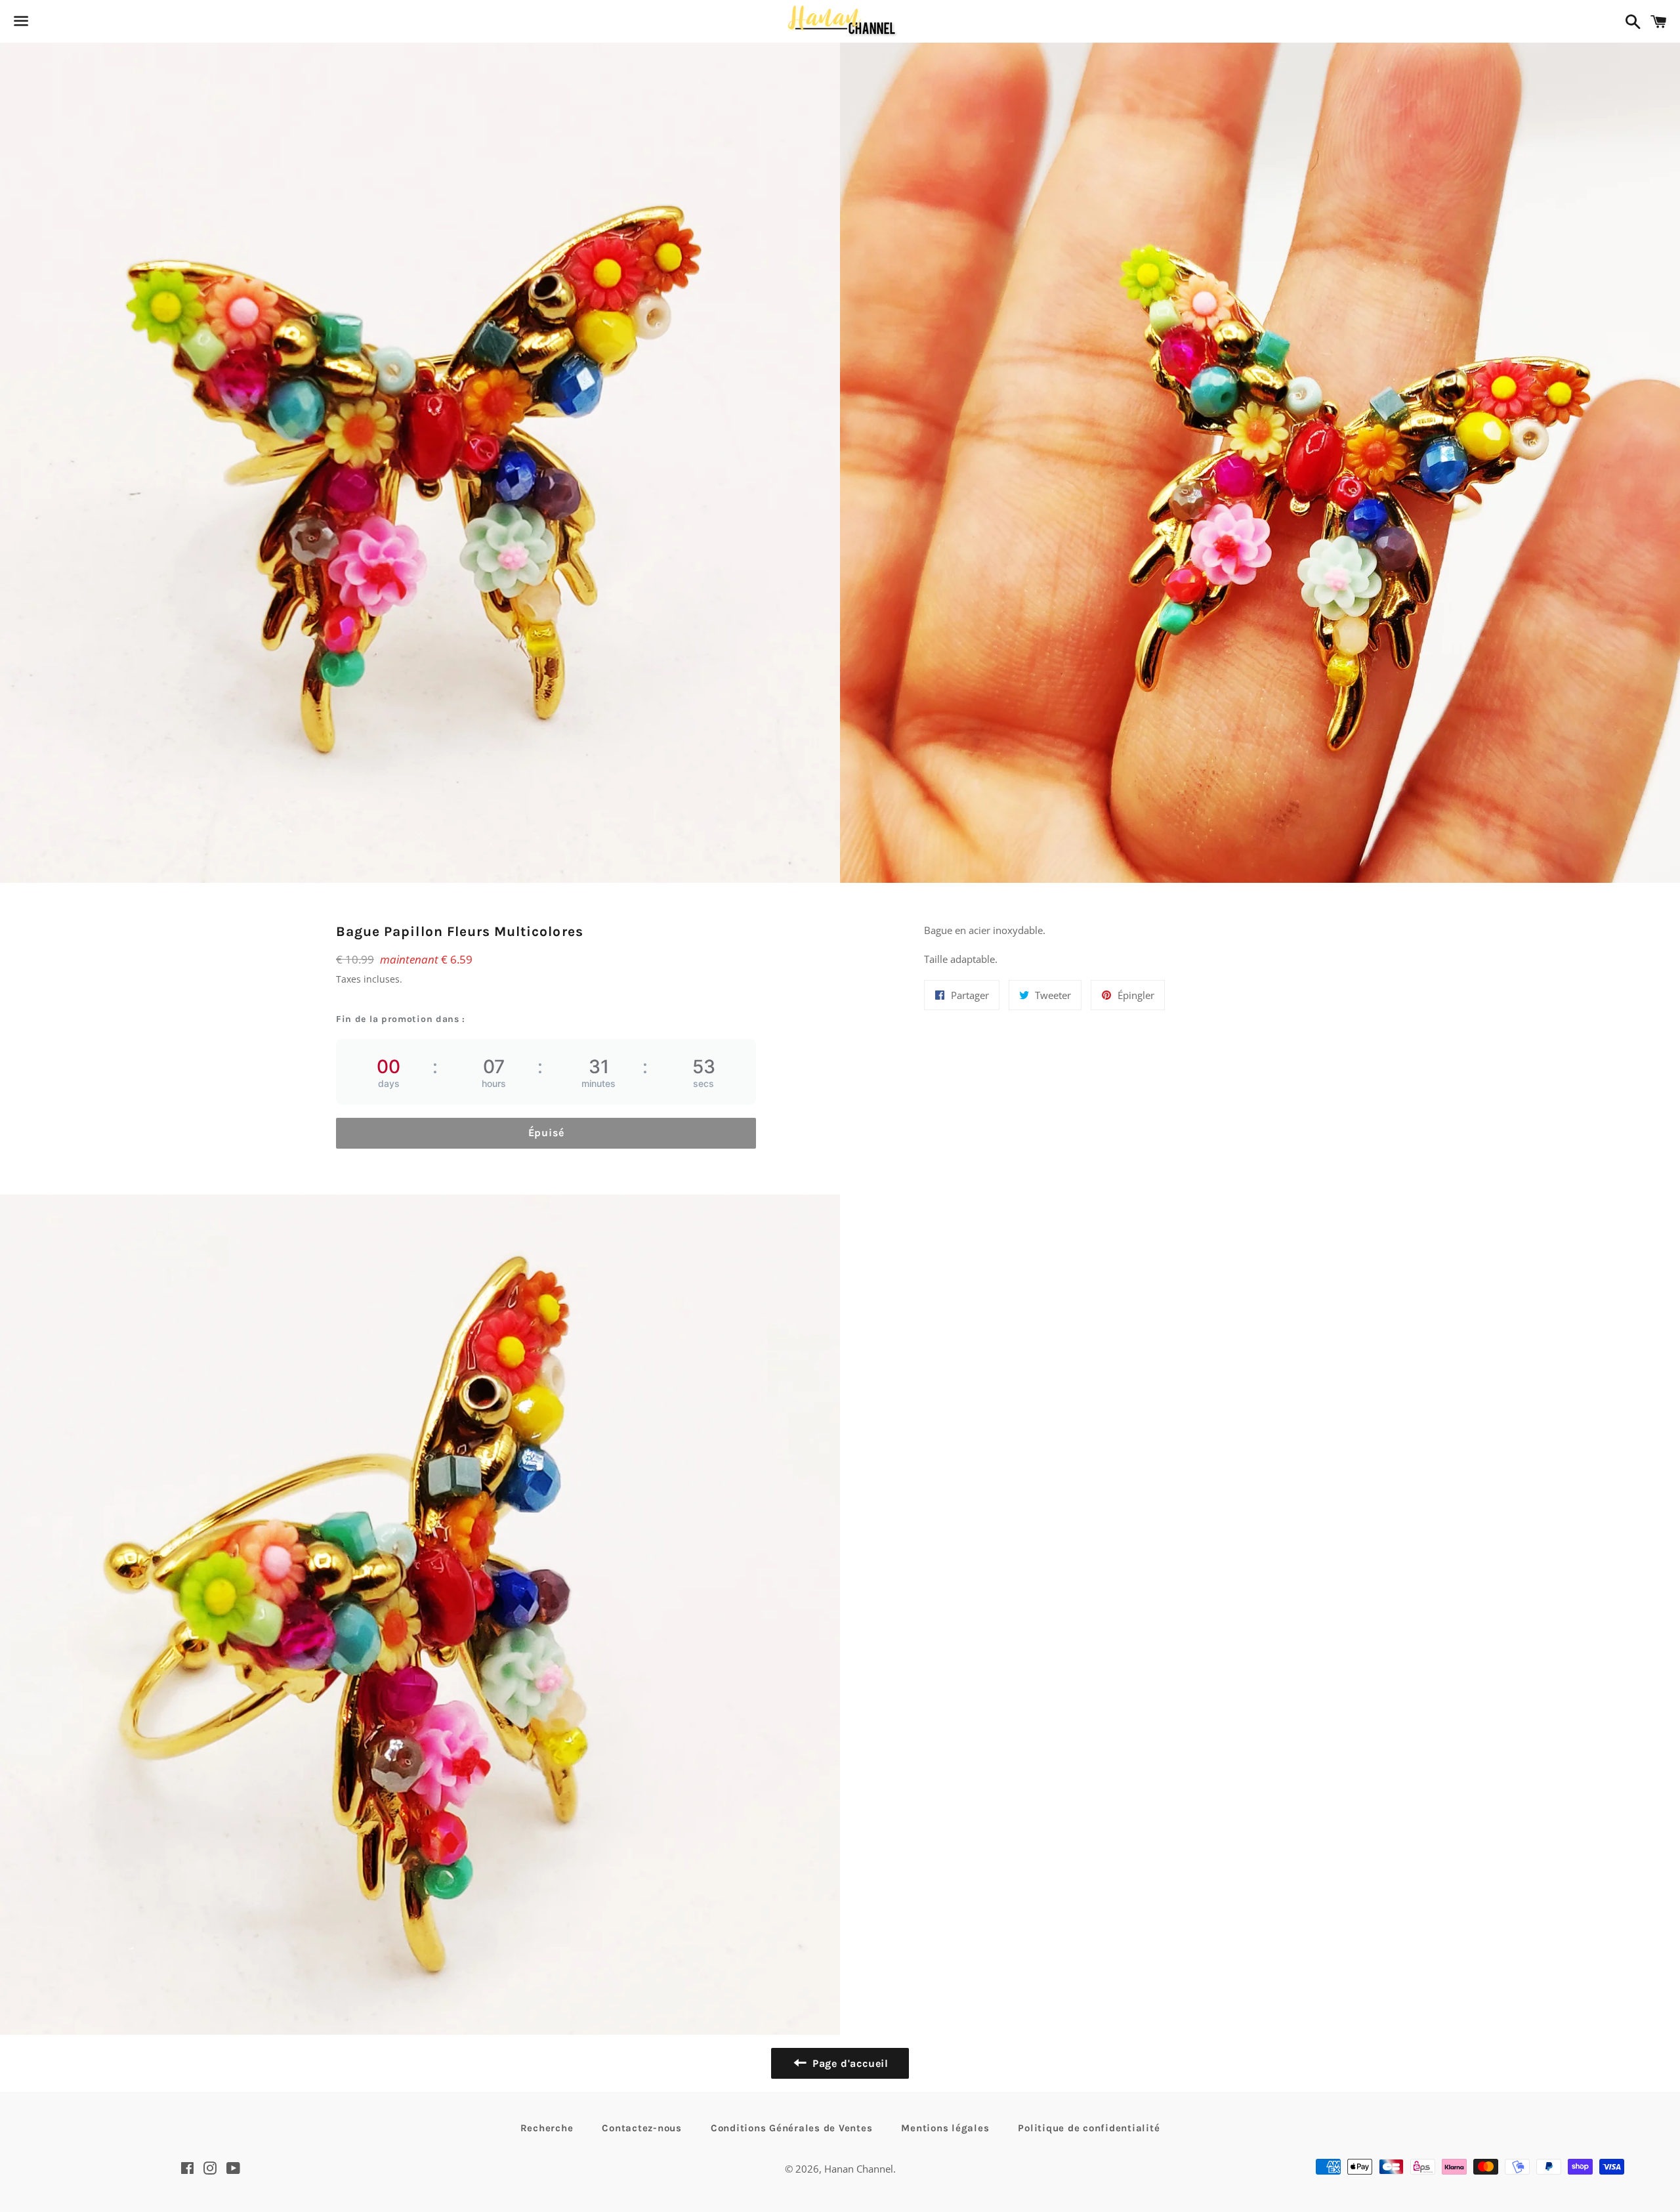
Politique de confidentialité (1089, 2128)
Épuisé (546, 1133)
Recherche (547, 2128)
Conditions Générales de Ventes (792, 2128)
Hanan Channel (859, 2169)
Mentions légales (945, 2128)
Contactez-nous (642, 2128)
